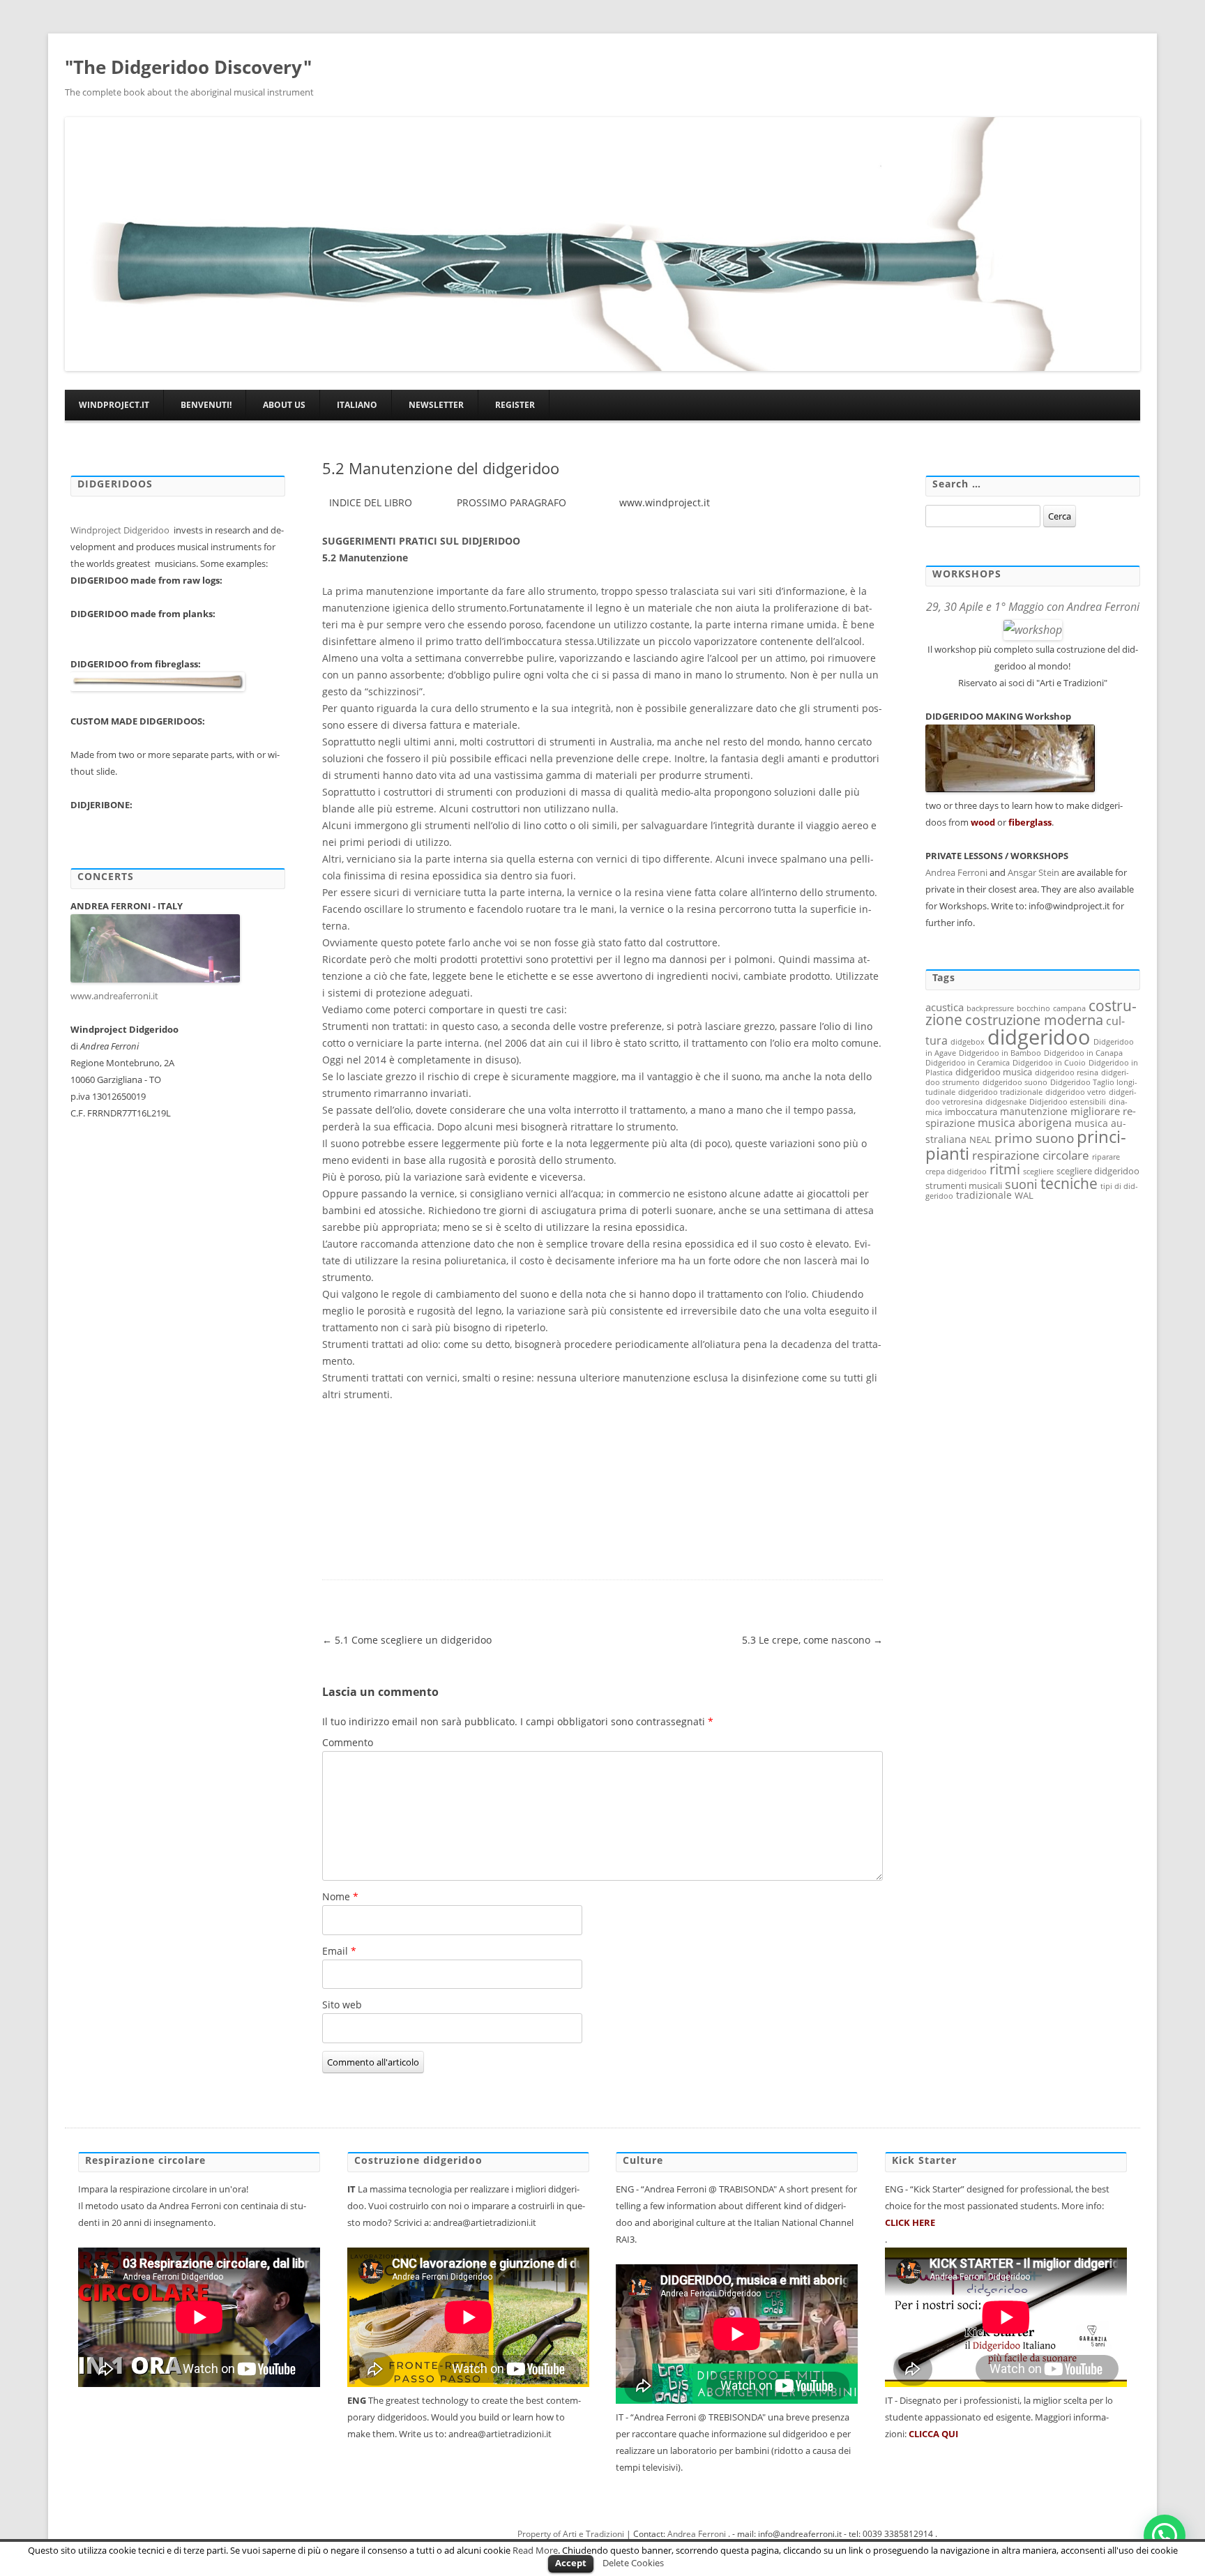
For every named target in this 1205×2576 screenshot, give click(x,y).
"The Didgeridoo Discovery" (188, 67)
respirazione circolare (1031, 1155)
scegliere (1038, 1172)
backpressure (990, 1008)
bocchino (1033, 1008)
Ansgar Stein (1033, 872)
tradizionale (984, 1195)
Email (339, 1951)
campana (1069, 1008)
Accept (571, 2563)
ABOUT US (284, 405)
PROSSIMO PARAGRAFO (511, 502)
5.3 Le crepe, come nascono (812, 1640)
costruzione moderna (1034, 1020)
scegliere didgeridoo (1098, 1171)
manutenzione (1034, 1111)
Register (515, 405)
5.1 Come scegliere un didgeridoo (407, 1640)
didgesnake (1006, 1102)
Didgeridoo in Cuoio (1049, 1063)
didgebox (968, 1042)
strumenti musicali (964, 1185)
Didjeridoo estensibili (1068, 1102)
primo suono (1034, 1138)
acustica (945, 1007)
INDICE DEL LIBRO (371, 502)
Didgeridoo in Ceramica (968, 1063)
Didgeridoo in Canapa (1083, 1053)
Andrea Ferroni (956, 872)
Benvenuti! (206, 405)
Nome (340, 1896)
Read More (535, 2550)
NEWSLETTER (436, 405)
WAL (1024, 1195)
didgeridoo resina (1067, 1073)
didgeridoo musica (994, 1072)
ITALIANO (357, 405)
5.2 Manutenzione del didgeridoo (441, 468)
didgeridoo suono (1015, 1082)
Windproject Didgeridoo (121, 530)
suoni (1021, 1184)
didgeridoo (1039, 1037)
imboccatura (971, 1112)
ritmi (1005, 1169)
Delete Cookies (633, 2563)
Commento (348, 1742)
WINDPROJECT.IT (114, 405)
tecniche (1069, 1183)
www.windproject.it (663, 502)
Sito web (342, 2005)
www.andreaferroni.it (115, 996)
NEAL (980, 1139)
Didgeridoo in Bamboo (1000, 1053)
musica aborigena (1025, 1123)
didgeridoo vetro (1076, 1092)
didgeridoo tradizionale (1000, 1092)
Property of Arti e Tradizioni (571, 2534)
